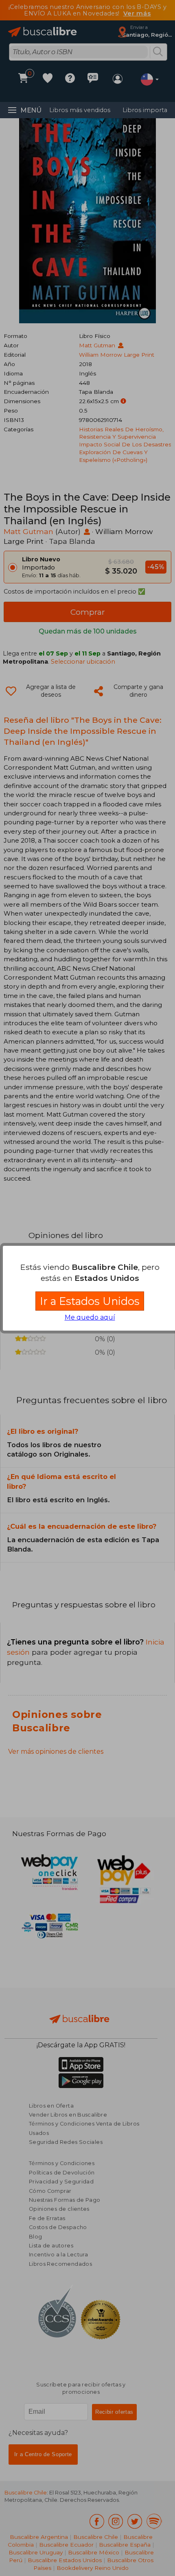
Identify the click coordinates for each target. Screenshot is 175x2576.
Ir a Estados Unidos (90, 1301)
